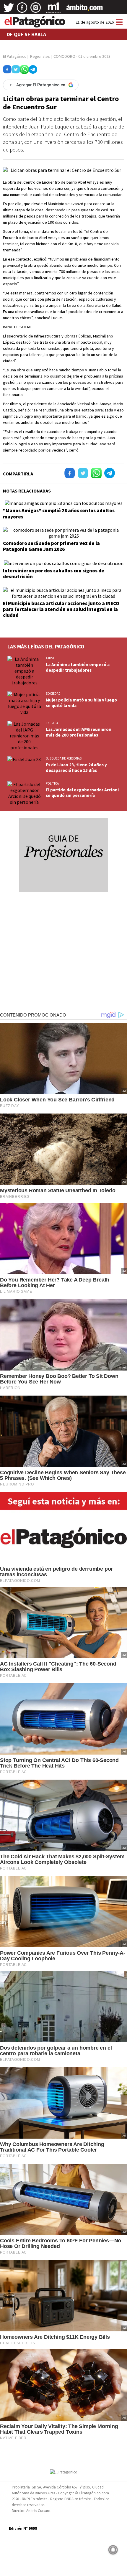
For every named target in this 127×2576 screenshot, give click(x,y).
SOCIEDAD (53, 694)
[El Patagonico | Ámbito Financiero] (85, 10)
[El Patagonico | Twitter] (9, 10)
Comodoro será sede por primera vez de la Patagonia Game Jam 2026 (51, 546)
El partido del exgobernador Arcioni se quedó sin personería (82, 793)
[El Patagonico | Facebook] (22, 10)
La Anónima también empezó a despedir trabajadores (78, 667)
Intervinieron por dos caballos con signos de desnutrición (54, 574)
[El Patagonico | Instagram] (36, 10)
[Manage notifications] (113, 2550)
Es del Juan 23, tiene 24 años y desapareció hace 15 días (76, 767)
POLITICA (52, 783)
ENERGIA (52, 723)
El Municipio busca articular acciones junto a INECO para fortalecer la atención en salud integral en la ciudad (61, 609)
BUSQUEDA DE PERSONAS (64, 758)
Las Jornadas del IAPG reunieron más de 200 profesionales (79, 732)
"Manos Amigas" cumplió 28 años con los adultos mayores (59, 513)
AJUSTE (51, 658)
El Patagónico (15, 56)
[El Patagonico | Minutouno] (53, 10)
